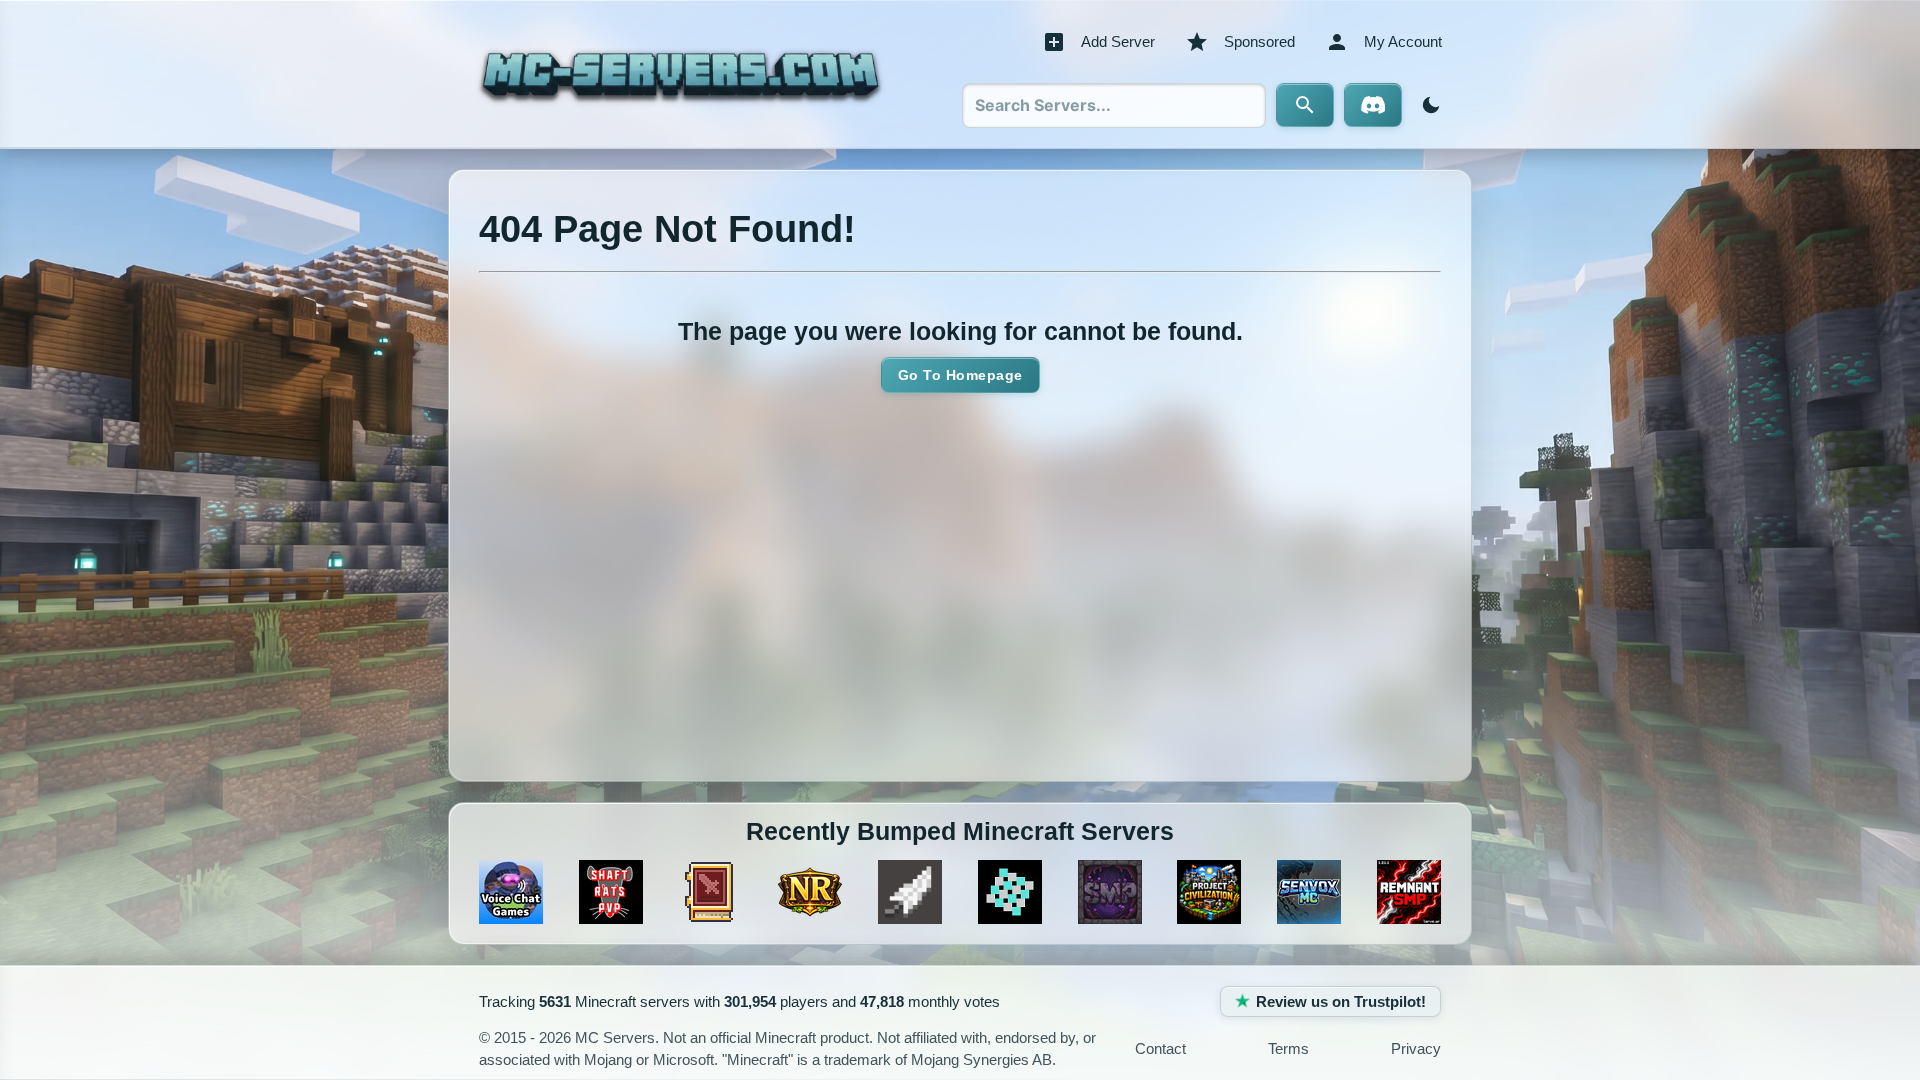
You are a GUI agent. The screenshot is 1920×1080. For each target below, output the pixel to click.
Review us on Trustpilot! (1341, 1001)
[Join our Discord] (1373, 105)
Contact (1160, 1048)
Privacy (1416, 1048)
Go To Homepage (960, 375)
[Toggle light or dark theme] (1427, 105)
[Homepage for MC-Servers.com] (680, 74)
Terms (1288, 1048)
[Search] (1305, 105)
